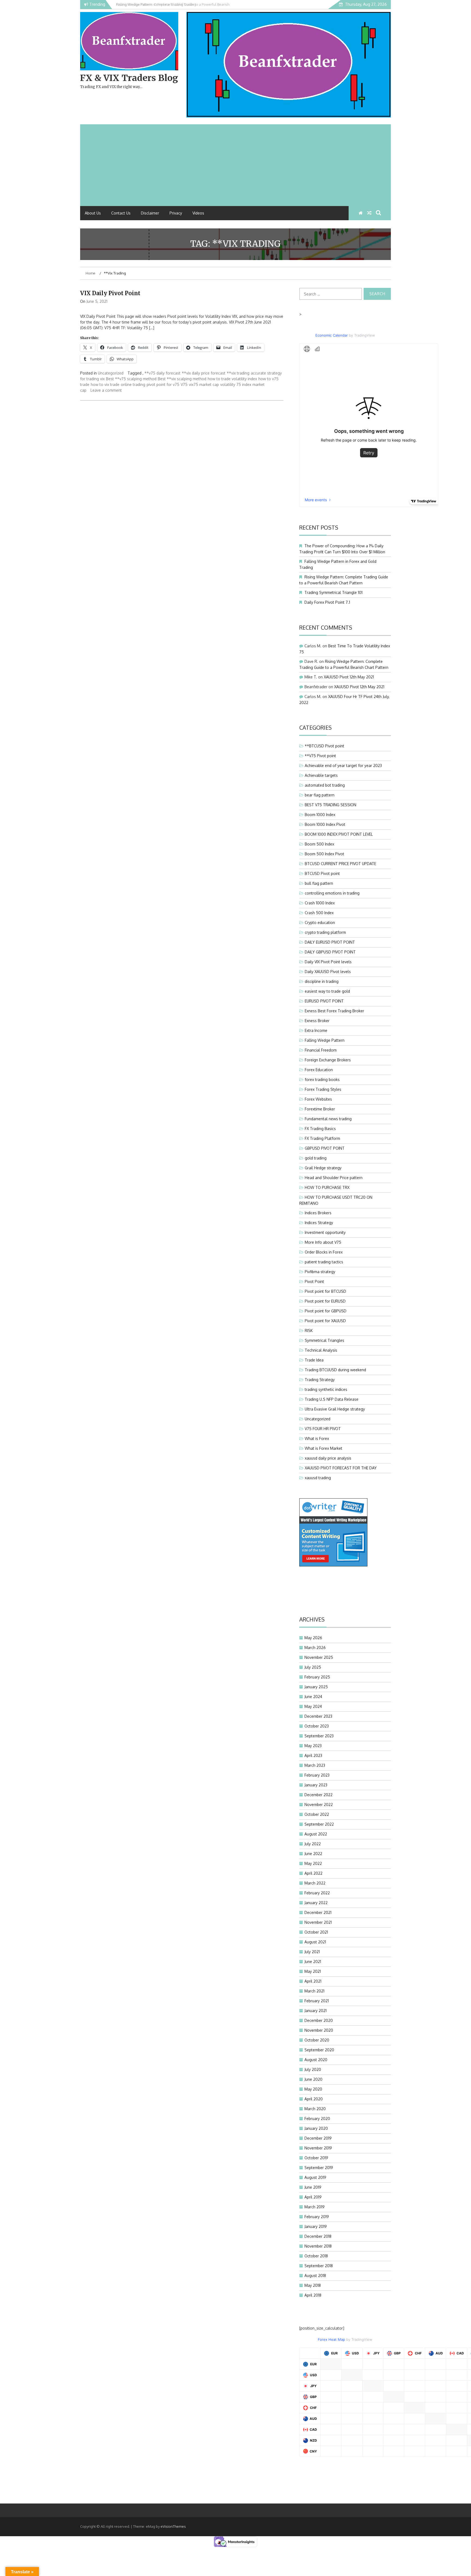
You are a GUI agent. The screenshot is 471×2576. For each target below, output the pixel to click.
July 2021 (312, 1952)
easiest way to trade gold (327, 991)
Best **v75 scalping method (131, 379)
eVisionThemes (173, 2526)
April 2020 (314, 2099)
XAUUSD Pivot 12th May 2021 (349, 677)
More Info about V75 (323, 1242)
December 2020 (319, 2020)
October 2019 (316, 2158)
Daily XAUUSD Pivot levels (328, 972)
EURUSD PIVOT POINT (324, 1001)
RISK (309, 1331)
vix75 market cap (204, 384)
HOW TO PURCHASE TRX (327, 1187)
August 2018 (315, 2275)
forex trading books (322, 1079)
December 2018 (318, 2236)
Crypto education (320, 922)
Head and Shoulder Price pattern (334, 1178)
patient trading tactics (324, 1262)
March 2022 (315, 1883)
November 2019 (318, 2148)
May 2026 (313, 1638)
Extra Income (316, 1030)
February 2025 (317, 1677)
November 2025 (319, 1657)
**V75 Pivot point (320, 756)
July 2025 (313, 1667)
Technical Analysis (321, 1350)
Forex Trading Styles (323, 1089)
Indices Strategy (319, 1223)
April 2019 (313, 2197)
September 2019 (319, 2168)
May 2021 (313, 1971)
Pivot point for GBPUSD (326, 1311)
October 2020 (317, 2040)
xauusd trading (318, 1478)
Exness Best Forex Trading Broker (334, 1011)
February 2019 (317, 2217)
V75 (184, 384)
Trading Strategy (320, 1380)
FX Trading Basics (320, 1129)
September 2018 (319, 2266)
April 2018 (313, 2295)
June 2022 (313, 1854)
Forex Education (319, 1070)
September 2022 (319, 1824)
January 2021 (315, 2011)
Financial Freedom (321, 1050)
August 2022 (316, 1834)
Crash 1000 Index (320, 903)
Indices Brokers (318, 1213)
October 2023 (317, 1726)
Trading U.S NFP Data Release (332, 1399)
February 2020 (317, 2119)
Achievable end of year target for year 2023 (343, 765)
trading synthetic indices (326, 1389)
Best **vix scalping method (182, 379)
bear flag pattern (320, 795)
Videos (198, 213)
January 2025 (316, 1687)
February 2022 (317, 1893)
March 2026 (315, 1648)
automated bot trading (325, 785)
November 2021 (318, 1922)
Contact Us (121, 213)
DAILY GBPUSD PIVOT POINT (330, 952)
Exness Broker (317, 1021)
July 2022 (313, 1844)
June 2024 (313, 1697)
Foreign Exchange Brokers (328, 1060)
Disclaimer (150, 213)
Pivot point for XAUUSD (325, 1321)
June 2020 (313, 2079)
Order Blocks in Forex (324, 1252)
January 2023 (316, 1785)
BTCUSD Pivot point (322, 873)
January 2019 (316, 2226)
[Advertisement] (235, 165)
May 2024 (313, 1706)
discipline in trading (322, 981)
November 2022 (319, 1805)
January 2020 (316, 2128)
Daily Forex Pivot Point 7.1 (327, 602)
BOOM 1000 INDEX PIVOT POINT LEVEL (339, 834)
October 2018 (316, 2256)
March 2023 (315, 1765)
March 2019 (315, 2207)
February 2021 (317, 2001)
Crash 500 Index (319, 913)
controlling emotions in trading (332, 893)
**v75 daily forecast (162, 373)
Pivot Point (314, 1281)
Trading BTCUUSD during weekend (335, 1370)
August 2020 (316, 2060)
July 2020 (313, 2069)
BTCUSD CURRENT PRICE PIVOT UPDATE (340, 864)
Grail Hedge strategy (323, 1168)
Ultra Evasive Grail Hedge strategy (335, 1409)
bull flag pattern (319, 883)
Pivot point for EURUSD (325, 1301)
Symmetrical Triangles (324, 1340)
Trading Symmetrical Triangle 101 (333, 592)
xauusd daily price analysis (328, 1458)
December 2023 (318, 1716)
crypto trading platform (325, 932)
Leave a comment (106, 390)
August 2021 (315, 1942)
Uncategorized (111, 373)
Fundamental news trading (328, 1119)
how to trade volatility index (232, 379)
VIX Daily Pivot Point (110, 293)
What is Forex (317, 1438)
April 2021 (313, 1981)
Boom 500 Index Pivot (324, 854)
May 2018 (313, 2285)
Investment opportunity (325, 1232)
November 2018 (318, 2246)
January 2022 (316, 1903)
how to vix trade (105, 384)
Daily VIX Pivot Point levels (328, 962)
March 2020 (315, 2109)
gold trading (316, 1158)
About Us (93, 213)
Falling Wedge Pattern (325, 1040)
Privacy (176, 213)
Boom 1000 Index (320, 815)
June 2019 (313, 2187)
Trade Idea (314, 1360)
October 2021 (316, 1932)
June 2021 (313, 1962)
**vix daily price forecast (204, 373)
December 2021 (318, 1912)
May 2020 (313, 2089)
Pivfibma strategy (320, 1272)
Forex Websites (318, 1099)
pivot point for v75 (163, 384)
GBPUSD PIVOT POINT (325, 1148)
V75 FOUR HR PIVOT (323, 1429)
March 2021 (314, 1991)
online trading (133, 384)
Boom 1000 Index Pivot (325, 824)
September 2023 (319, 1736)
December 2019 (318, 2138)
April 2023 (313, 1755)
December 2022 (318, 1795)
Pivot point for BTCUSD (325, 1291)
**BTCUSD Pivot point (324, 746)
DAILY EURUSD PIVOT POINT (330, 942)
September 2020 (319, 2050)
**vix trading (238, 373)
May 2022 (313, 1863)
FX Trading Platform (322, 1138)
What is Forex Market (324, 1448)
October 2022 (317, 1814)
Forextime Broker (320, 1109)
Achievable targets (321, 775)
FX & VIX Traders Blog (129, 78)
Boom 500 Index (319, 844)
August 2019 (315, 2177)
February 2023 (317, 1775)
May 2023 (313, 1746)
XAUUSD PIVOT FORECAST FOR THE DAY (341, 1468)
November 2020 (319, 2030)
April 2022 (313, 1873)
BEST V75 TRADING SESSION (330, 805)
